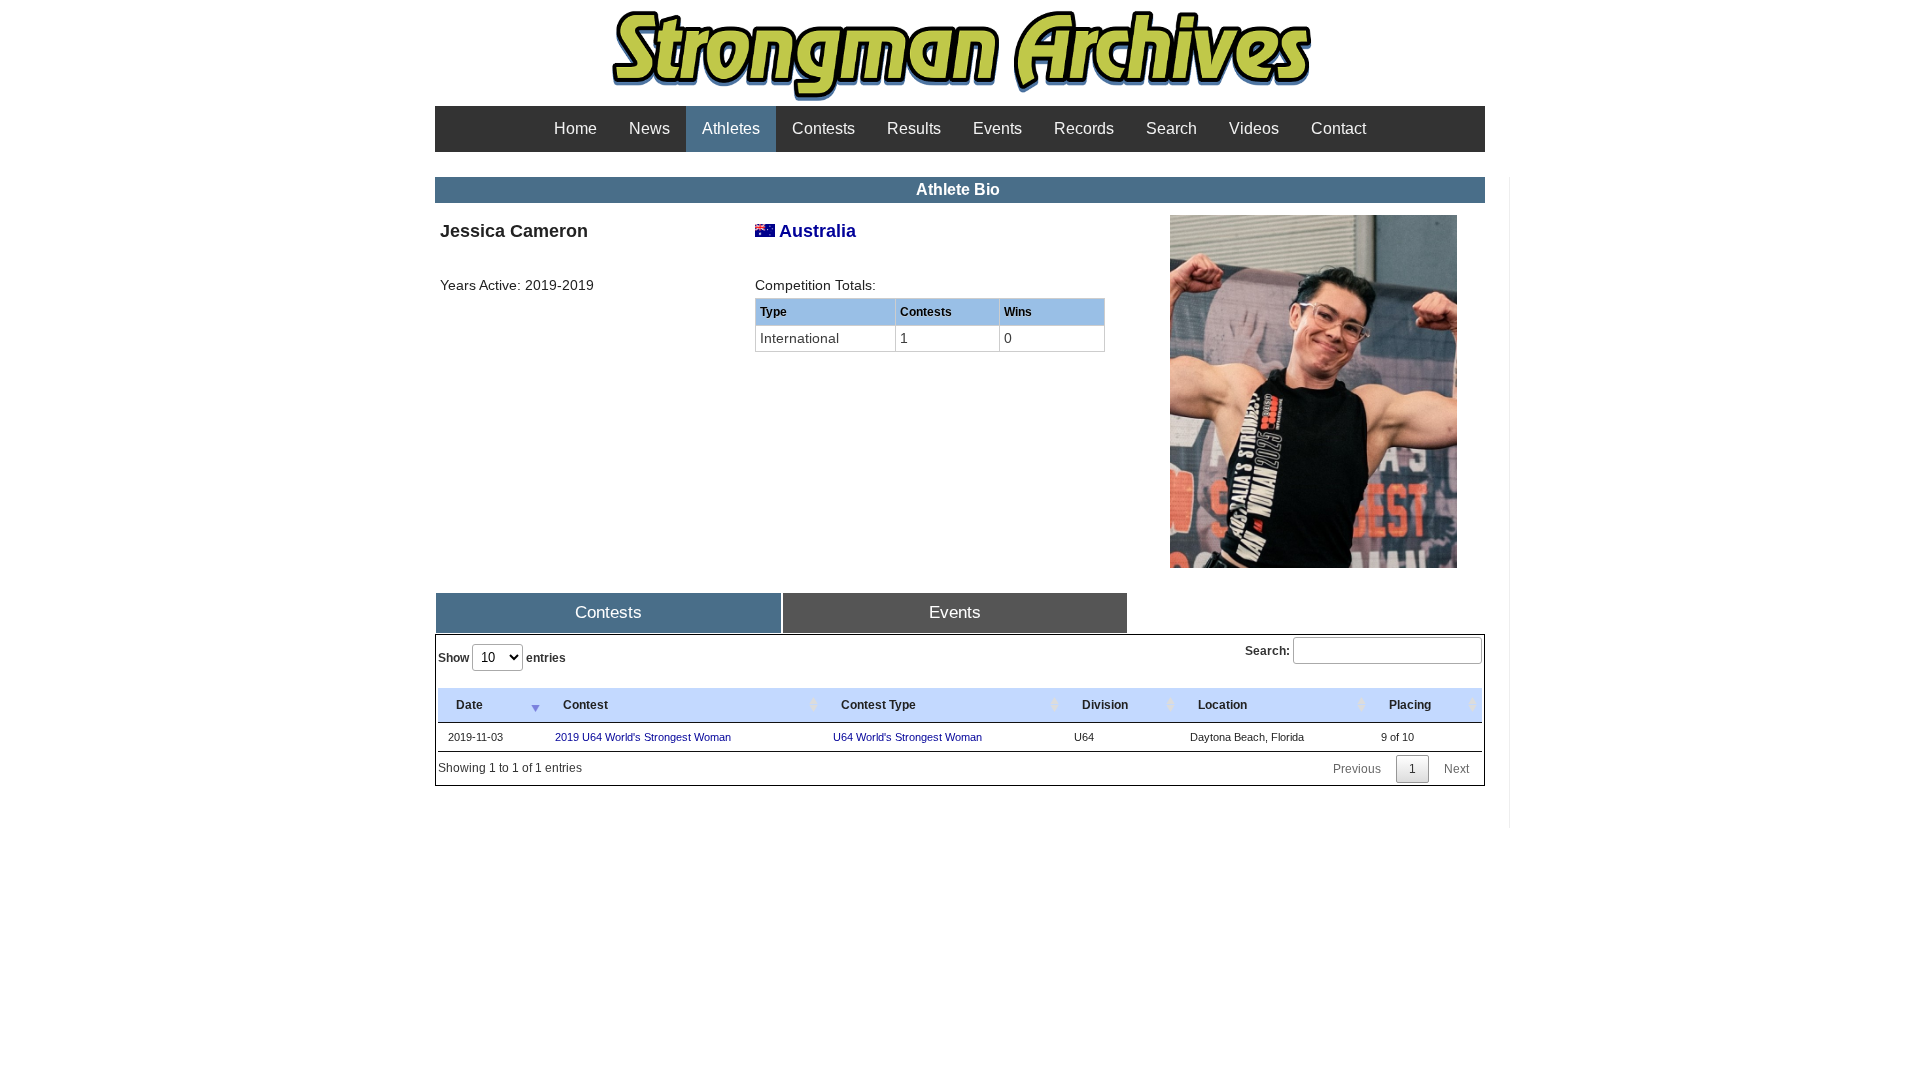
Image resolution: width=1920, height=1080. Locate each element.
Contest (585, 705)
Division (1105, 705)
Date (469, 705)
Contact (1338, 128)
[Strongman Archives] (960, 99)
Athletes (731, 128)
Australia (815, 231)
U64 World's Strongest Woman (907, 737)
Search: (1267, 651)
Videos (1254, 128)
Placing (1410, 705)
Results (914, 128)
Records (1084, 128)
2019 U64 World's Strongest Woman (643, 737)
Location (1222, 705)
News (649, 128)
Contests (823, 128)
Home (575, 128)
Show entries (502, 658)
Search (1171, 128)
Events (997, 128)
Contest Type (878, 705)
